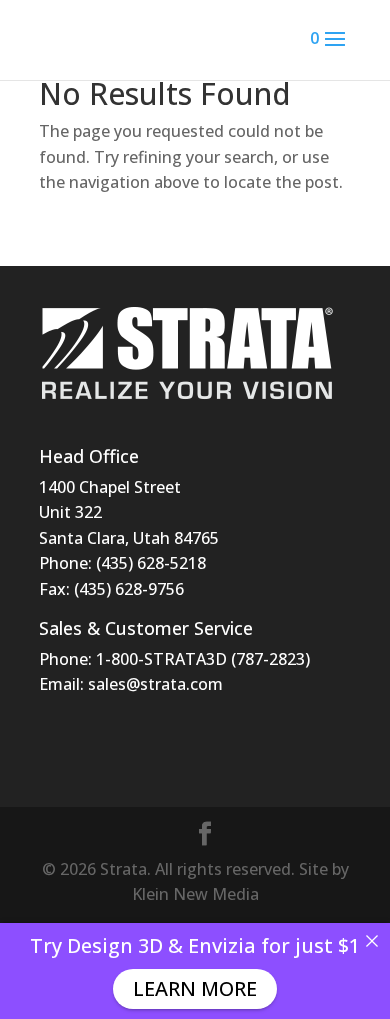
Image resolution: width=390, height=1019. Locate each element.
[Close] (372, 941)
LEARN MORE (195, 988)
